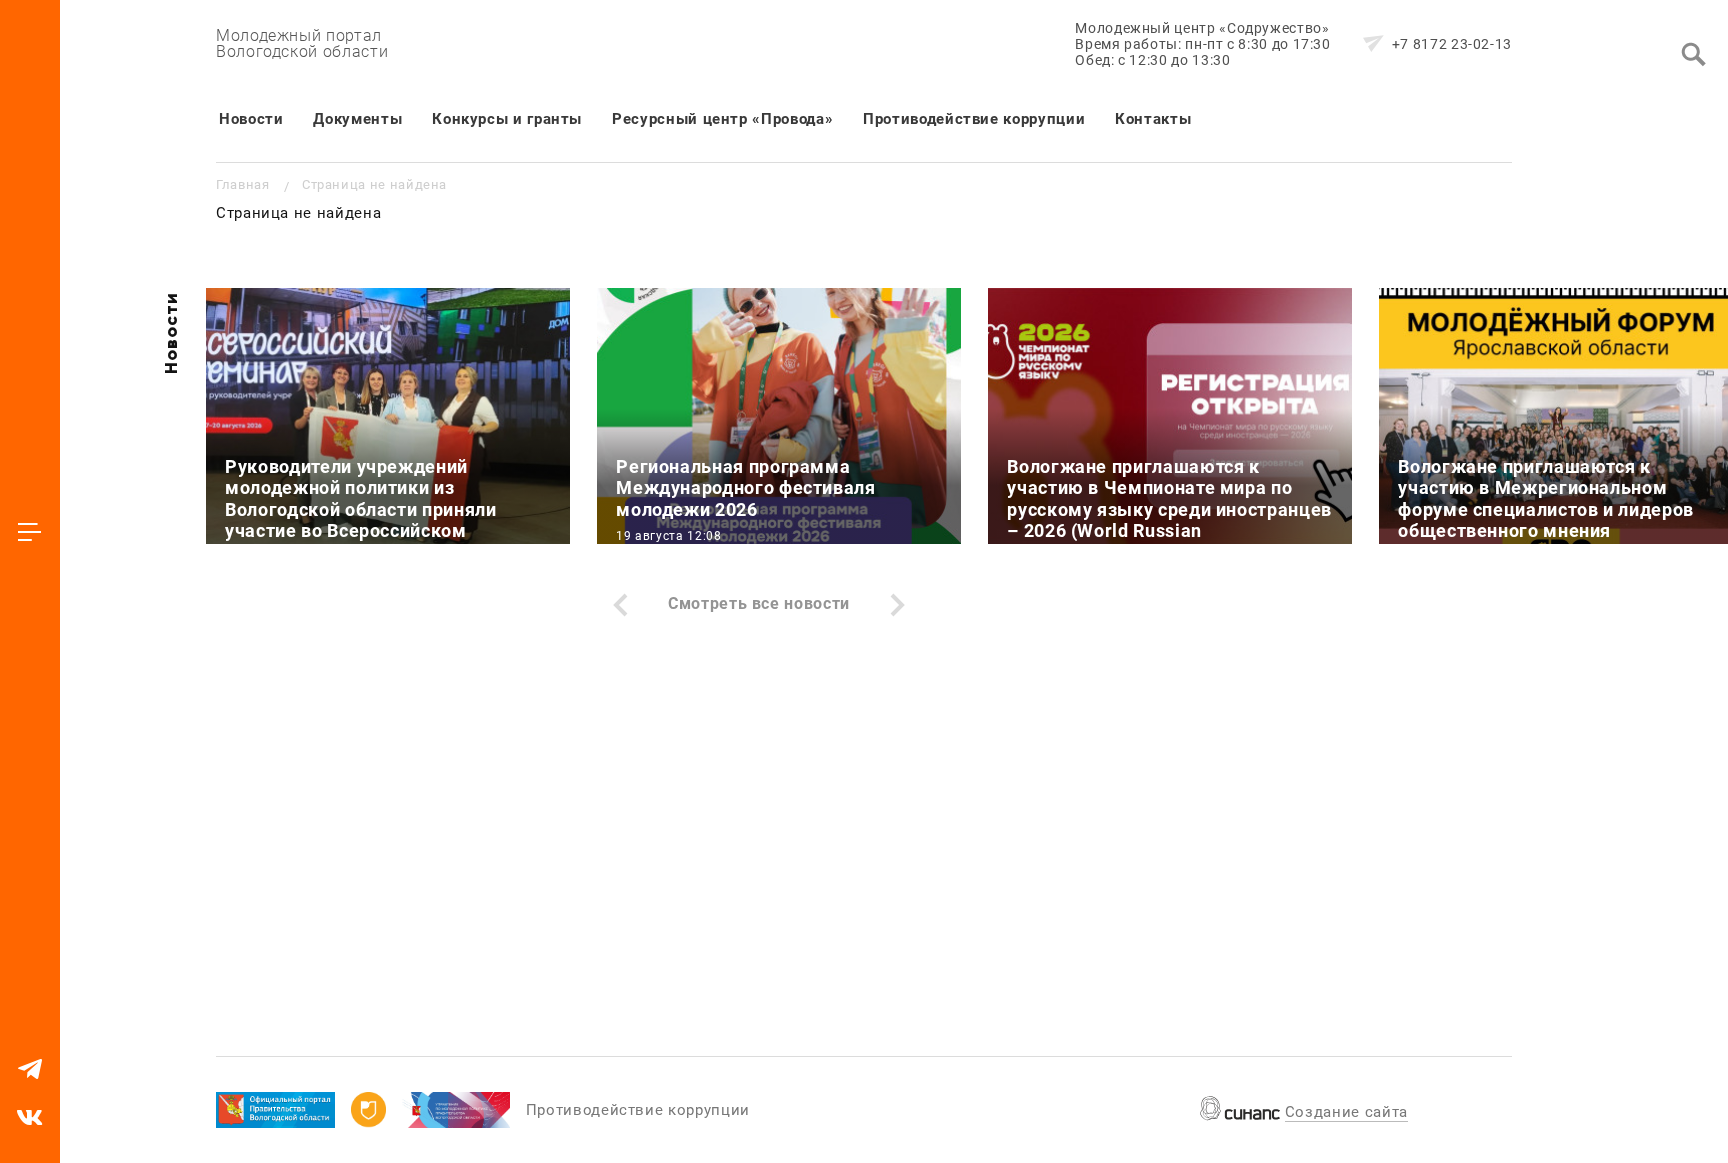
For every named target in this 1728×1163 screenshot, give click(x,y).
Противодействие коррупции (974, 119)
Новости (251, 119)
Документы (357, 119)
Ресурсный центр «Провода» (722, 119)
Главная (242, 184)
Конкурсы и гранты (507, 119)
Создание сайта (1346, 1112)
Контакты (1153, 119)
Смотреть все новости (759, 603)
